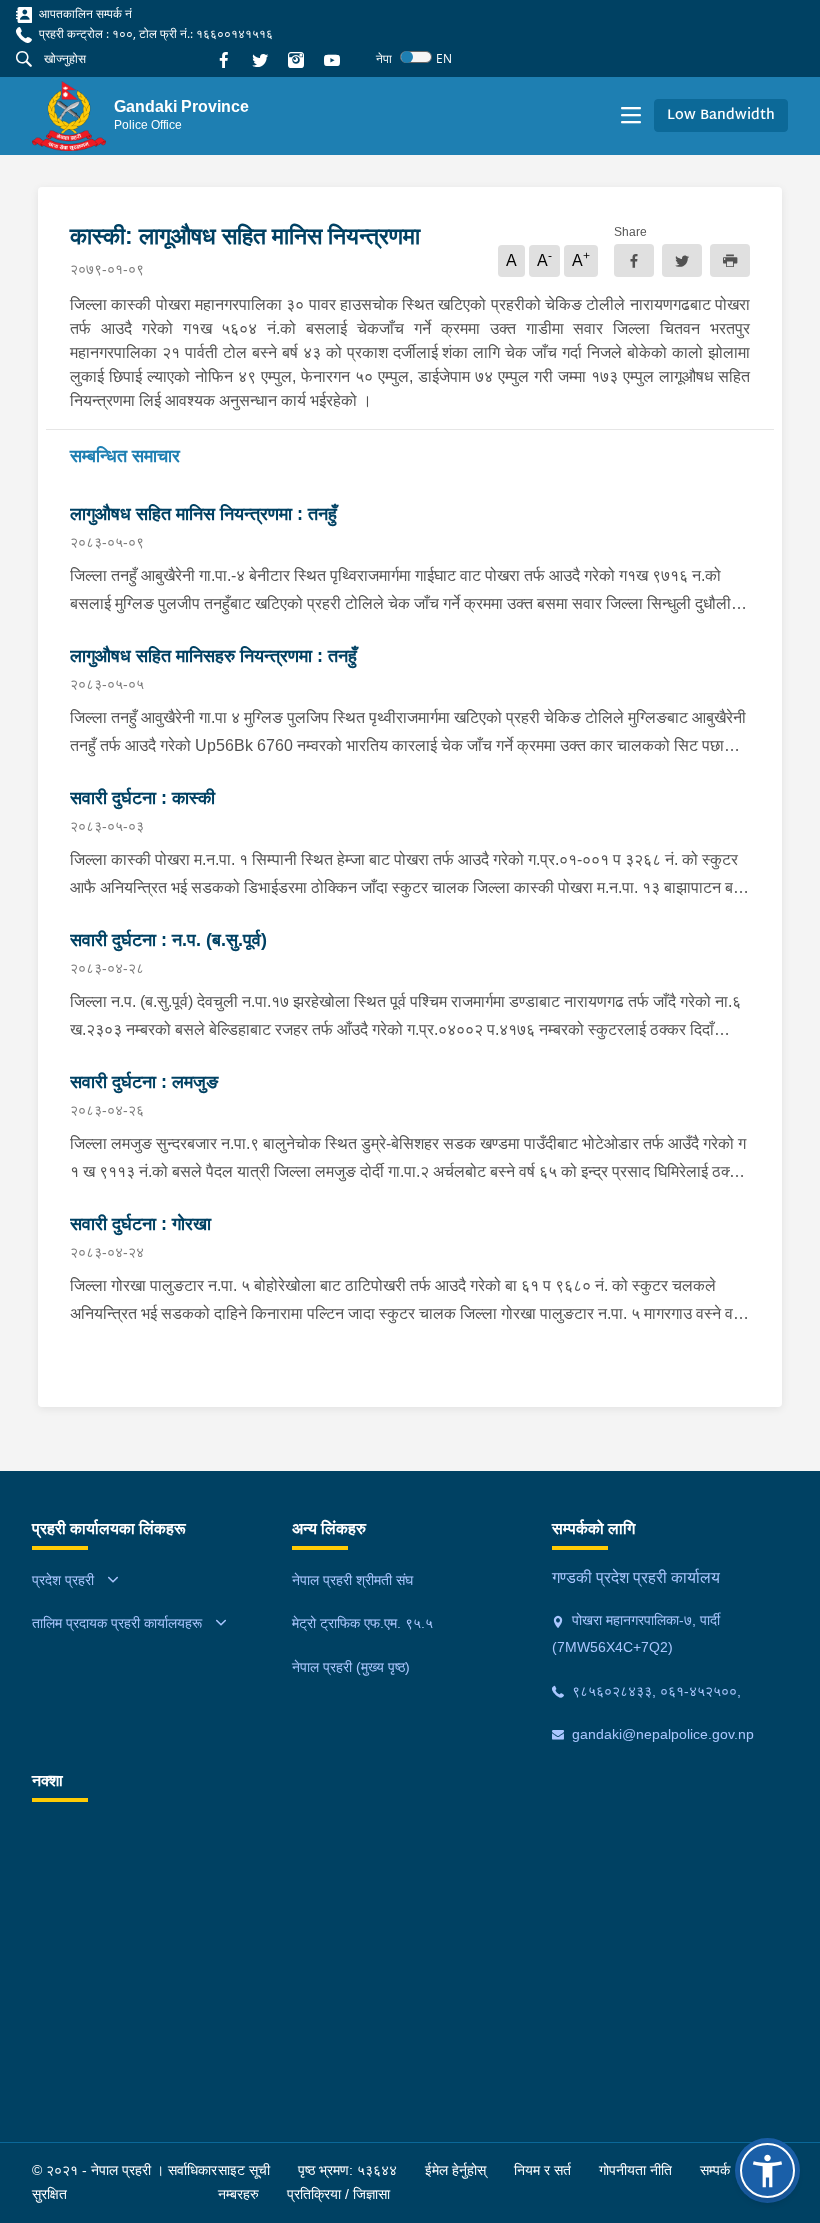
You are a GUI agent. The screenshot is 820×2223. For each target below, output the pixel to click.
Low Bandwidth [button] (721, 115)
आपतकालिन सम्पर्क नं (84, 13)
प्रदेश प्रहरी (63, 1580)
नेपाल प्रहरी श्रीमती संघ (352, 1580)
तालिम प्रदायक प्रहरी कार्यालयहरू (117, 1623)
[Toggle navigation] (631, 116)
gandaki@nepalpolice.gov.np (661, 1734)
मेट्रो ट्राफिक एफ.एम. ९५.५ (362, 1623)
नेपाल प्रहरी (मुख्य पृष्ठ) (351, 1667)
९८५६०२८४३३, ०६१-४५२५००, (654, 1691)
